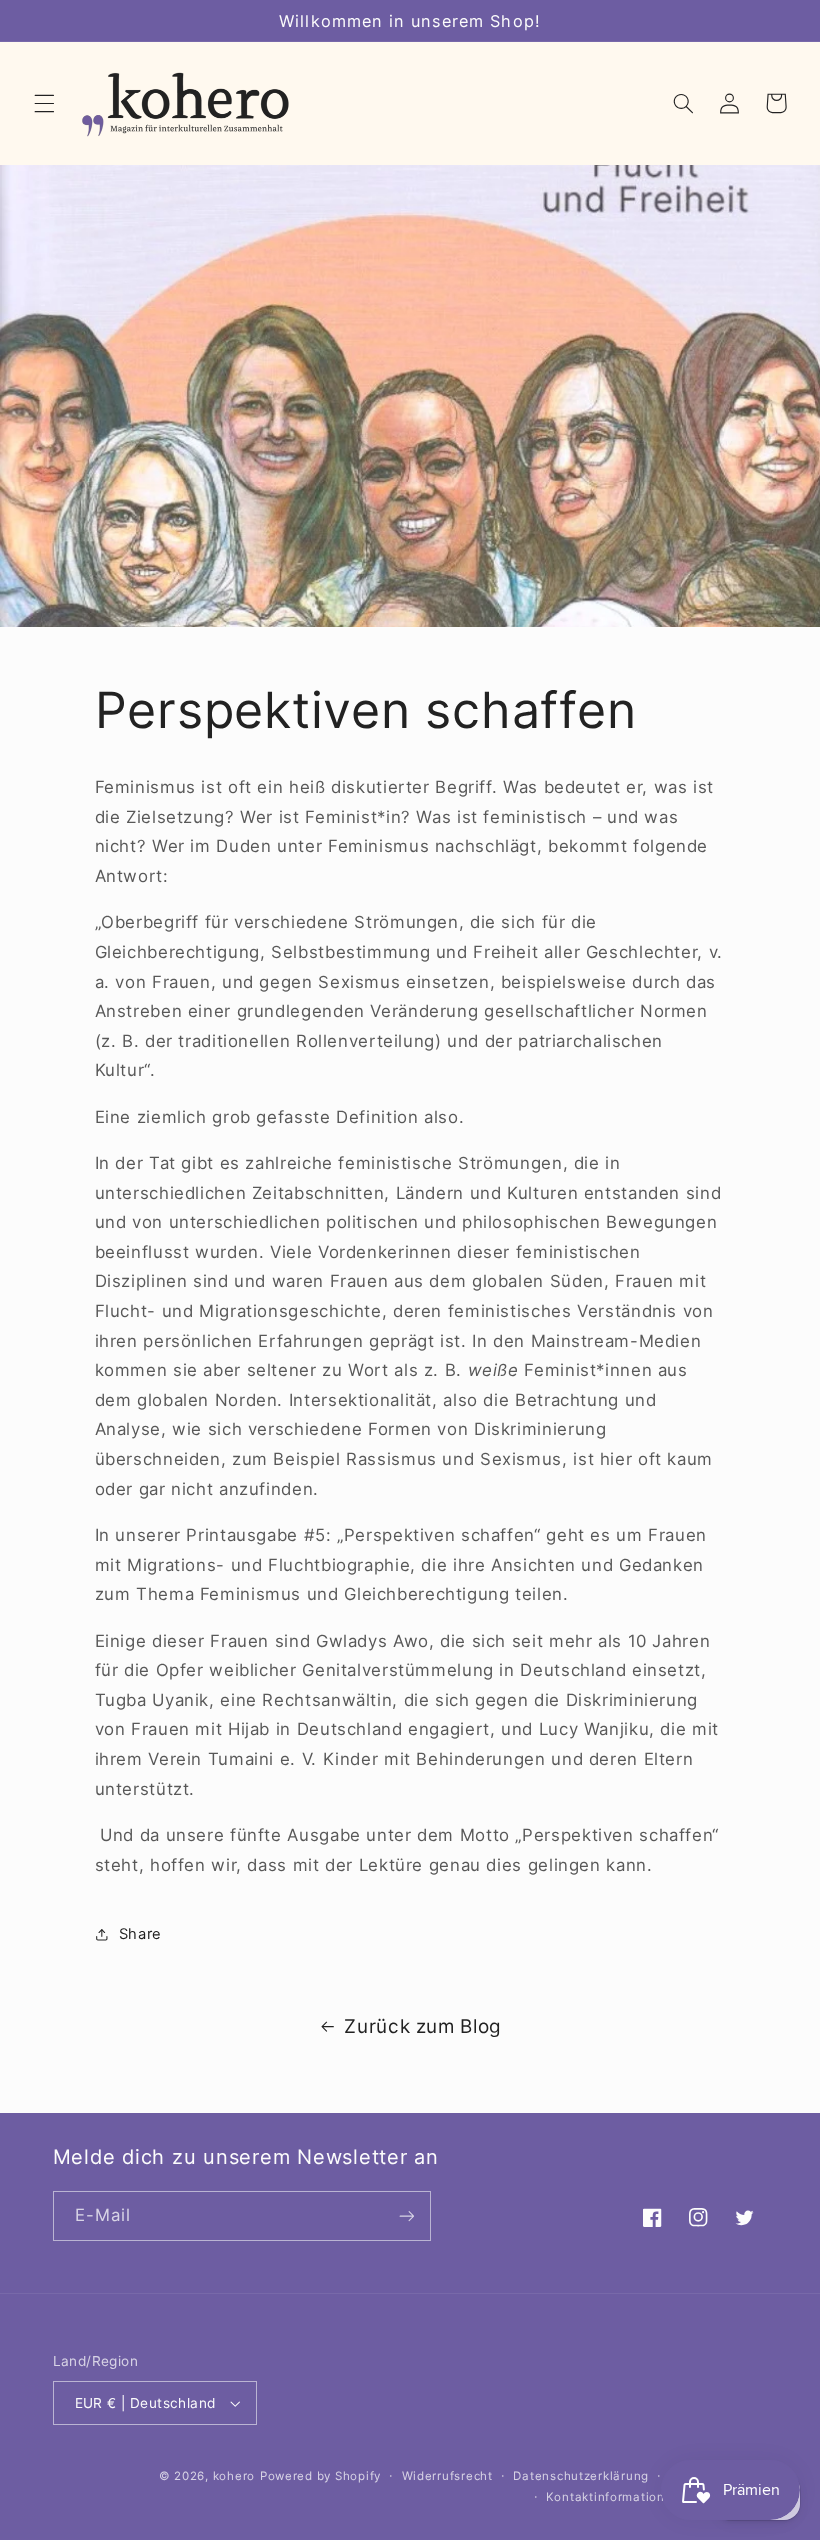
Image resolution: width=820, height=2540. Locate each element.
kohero (234, 2476)
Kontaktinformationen (613, 2497)
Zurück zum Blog (422, 2026)
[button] (44, 103)
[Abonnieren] (406, 2215)
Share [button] (140, 1934)
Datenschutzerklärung (581, 2476)
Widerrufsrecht (447, 2476)
